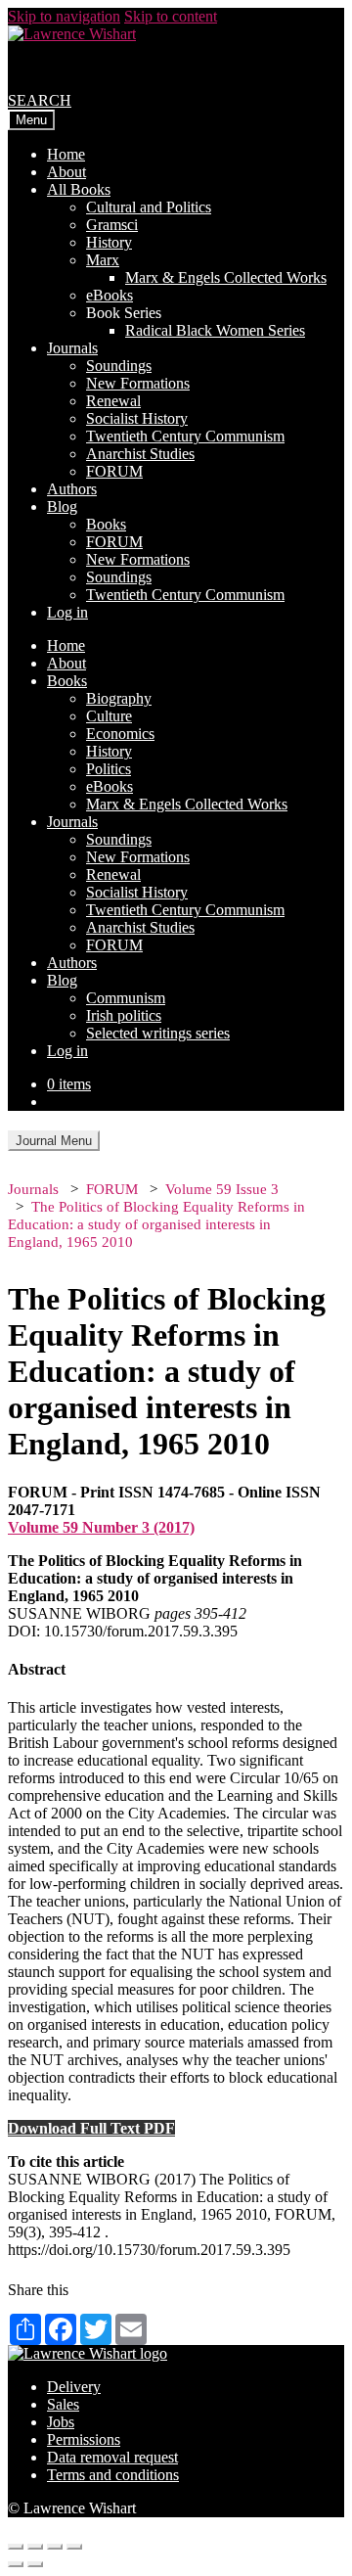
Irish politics (124, 1015)
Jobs (61, 2422)
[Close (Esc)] (16, 2547)
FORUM (114, 471)
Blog (62, 506)
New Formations (138, 383)
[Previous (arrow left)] (16, 2564)
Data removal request (112, 2457)
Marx (103, 260)
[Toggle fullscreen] (55, 2547)
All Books (79, 189)
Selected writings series (158, 1033)
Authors (72, 489)
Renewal (113, 401)
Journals (72, 348)
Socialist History (137, 418)
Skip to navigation (64, 16)
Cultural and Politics (149, 207)
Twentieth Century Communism (185, 436)
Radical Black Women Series (215, 330)
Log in (67, 612)
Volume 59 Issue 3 (222, 1189)
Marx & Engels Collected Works (226, 277)
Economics (120, 734)
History (109, 242)
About (66, 172)
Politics (109, 769)
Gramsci (112, 225)
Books (106, 524)
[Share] (35, 2547)
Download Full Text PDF (91, 2128)
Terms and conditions (113, 2475)
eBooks (110, 295)
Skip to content (171, 16)
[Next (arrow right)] (35, 2564)
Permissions (84, 2439)
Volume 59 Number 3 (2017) (101, 1527)
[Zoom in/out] (74, 2547)
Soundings (119, 366)
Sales (63, 2404)
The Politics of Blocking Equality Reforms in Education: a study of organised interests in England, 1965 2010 (156, 1224)
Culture (109, 716)
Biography (119, 698)
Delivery (74, 2387)
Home (66, 154)
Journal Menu (54, 1141)
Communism (126, 998)
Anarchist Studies (140, 454)
